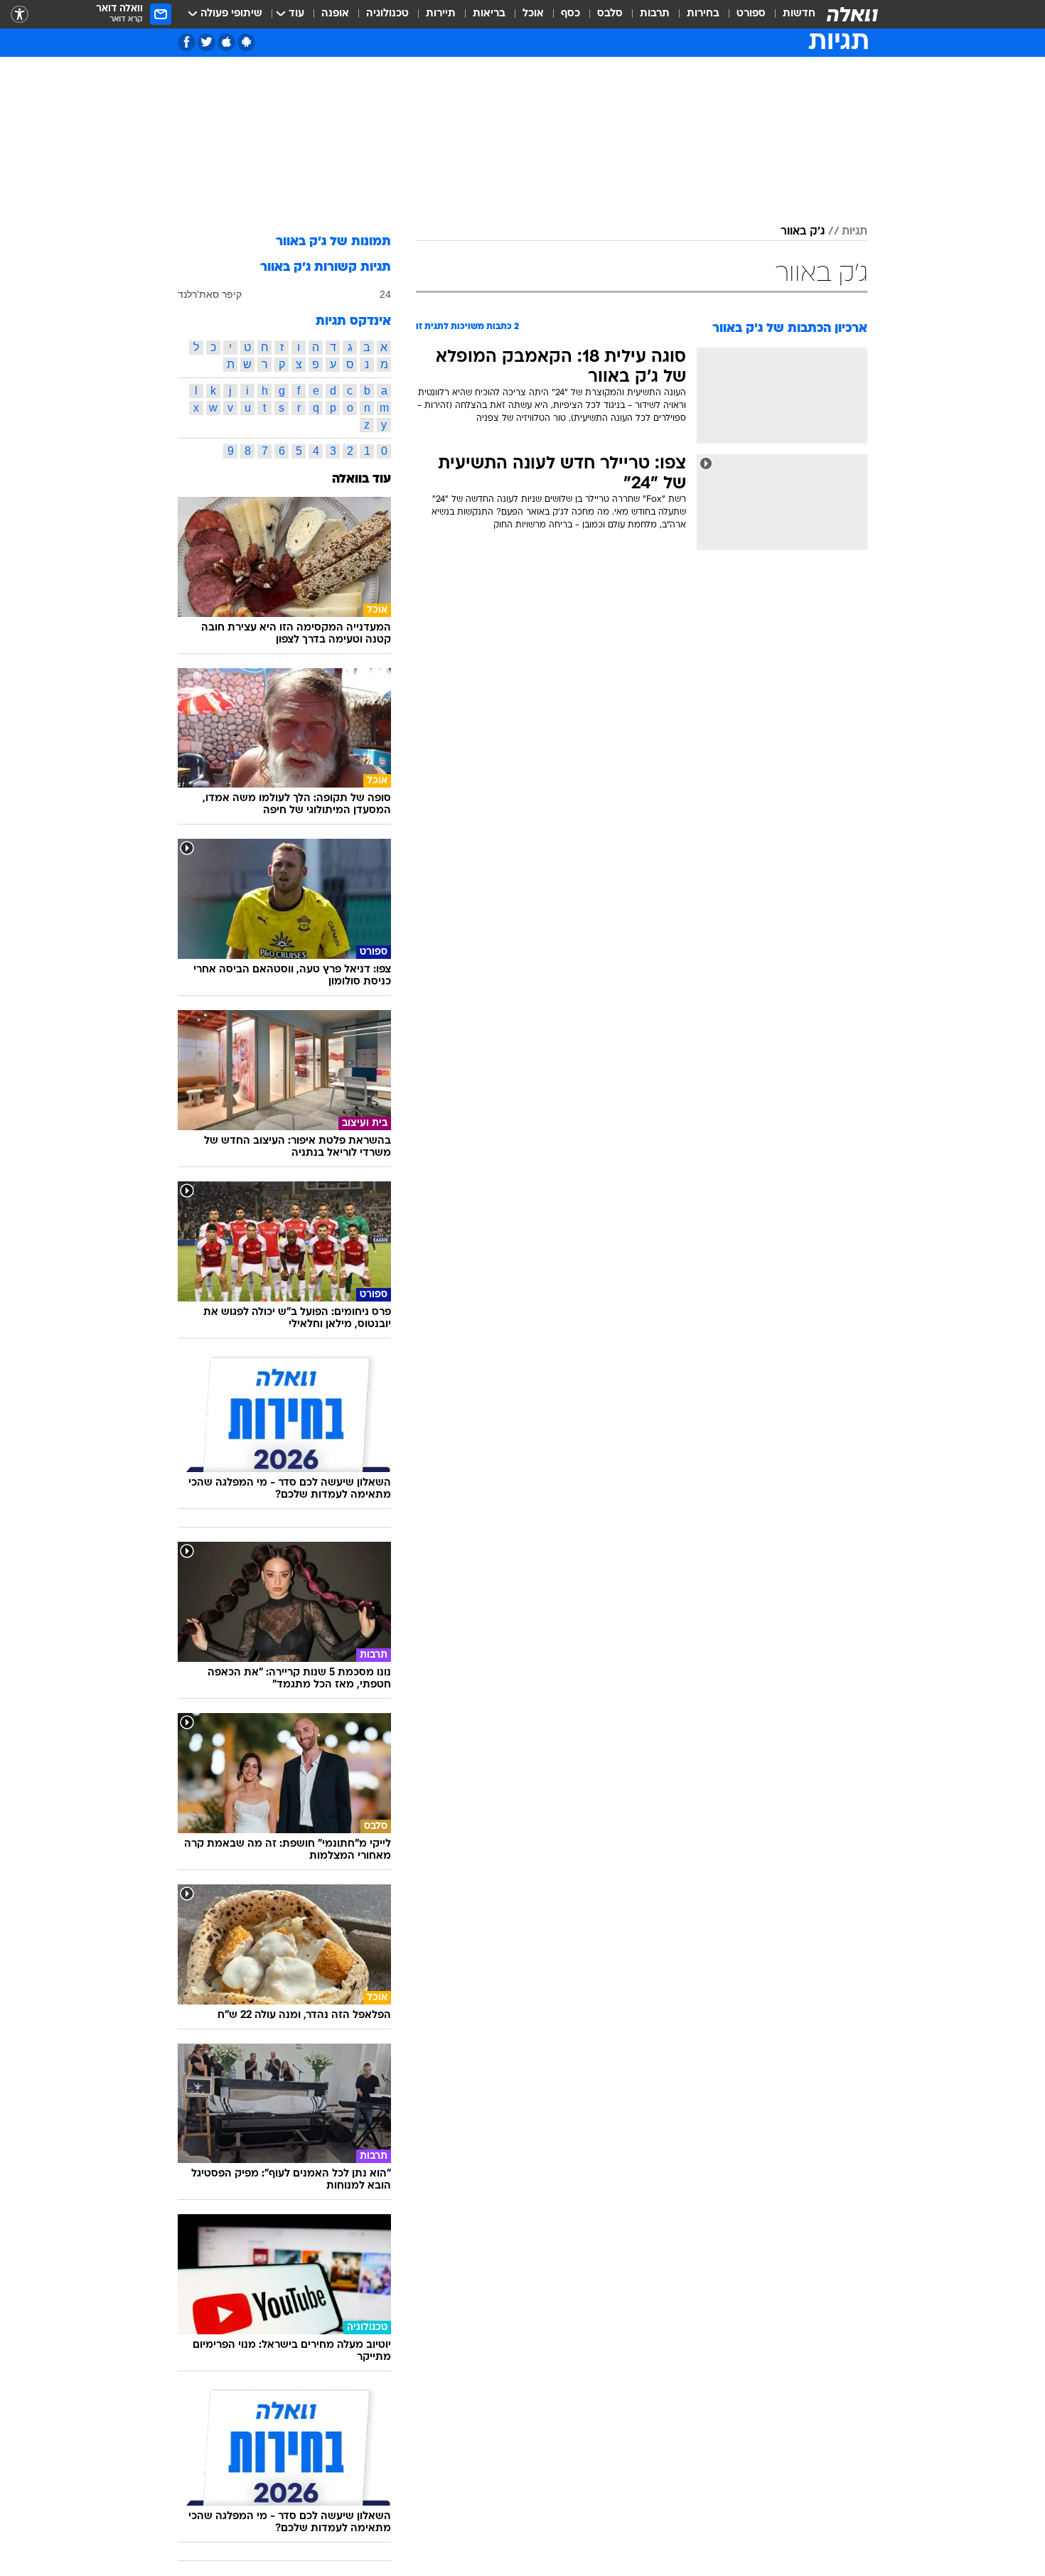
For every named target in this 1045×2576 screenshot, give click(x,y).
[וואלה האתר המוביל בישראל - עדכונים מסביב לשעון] (852, 14)
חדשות (799, 14)
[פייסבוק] (187, 42)
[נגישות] (20, 15)
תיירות (441, 14)
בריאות (489, 14)
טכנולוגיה (387, 14)
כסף (570, 14)
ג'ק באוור (803, 232)
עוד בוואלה (361, 479)
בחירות (703, 14)
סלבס (610, 14)
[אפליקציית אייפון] (226, 42)
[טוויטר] (207, 42)
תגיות (854, 232)
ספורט (751, 14)
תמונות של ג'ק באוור (333, 242)
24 (385, 294)
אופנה (335, 14)
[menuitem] (791, 14)
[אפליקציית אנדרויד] (246, 42)
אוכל (533, 14)
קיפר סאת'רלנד (210, 294)
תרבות (655, 14)
